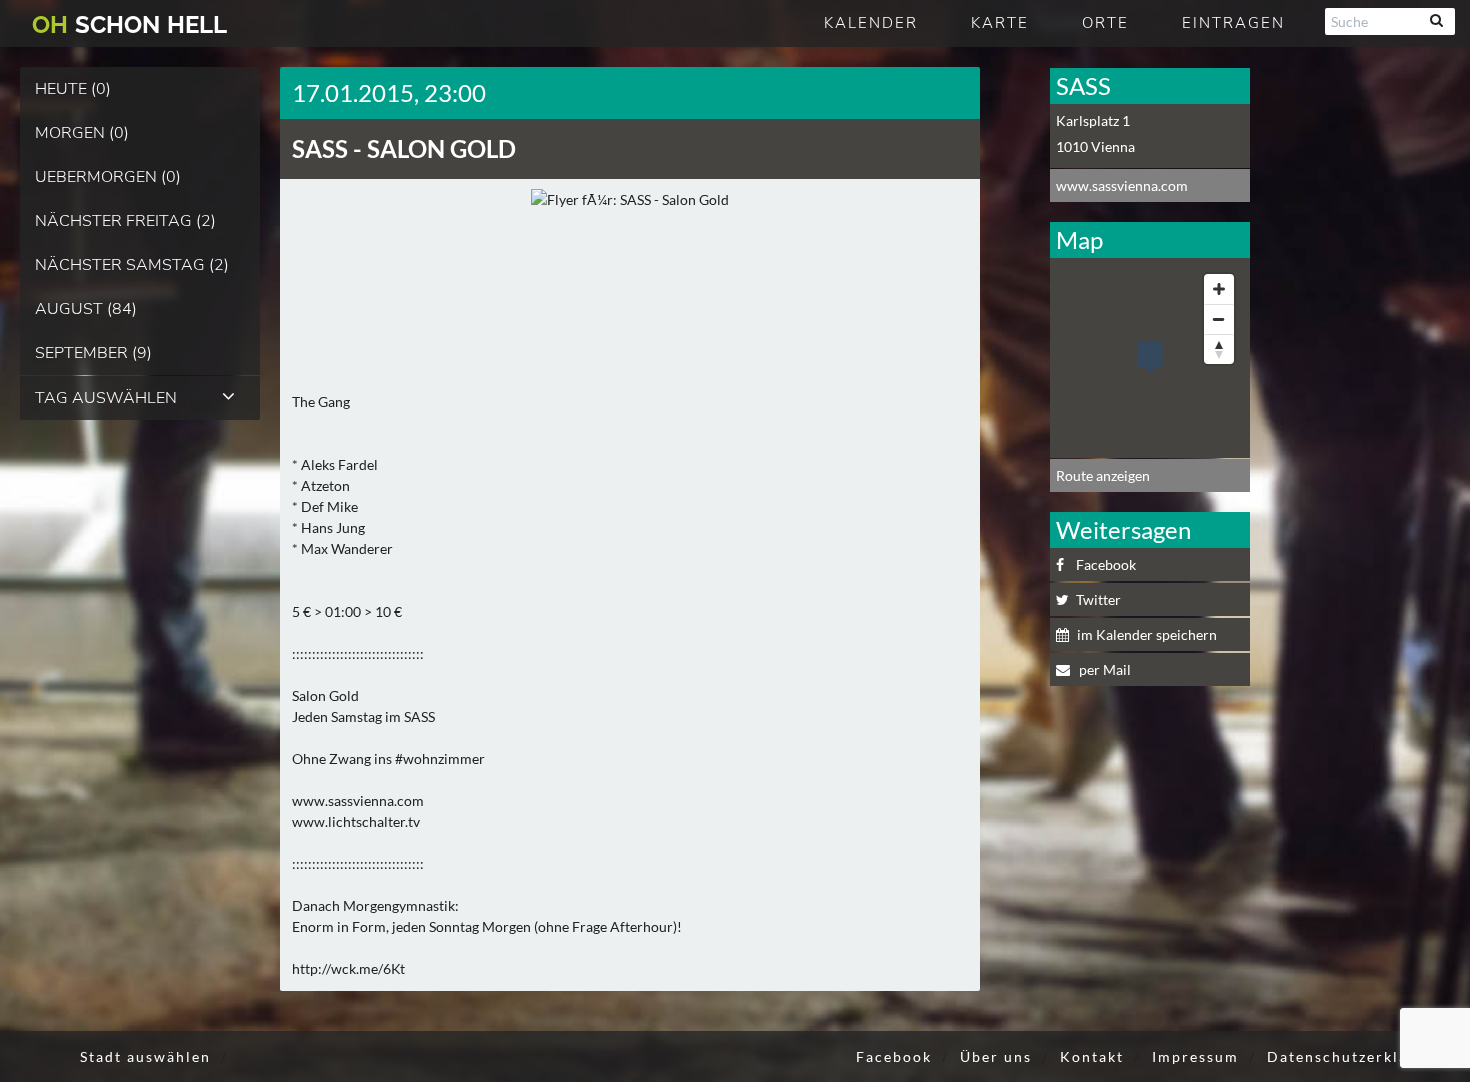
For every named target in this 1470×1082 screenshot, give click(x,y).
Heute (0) (73, 89)
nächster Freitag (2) (125, 221)
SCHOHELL (129, 24)
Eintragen (1233, 23)
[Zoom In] (1219, 289)
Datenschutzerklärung (1356, 1056)
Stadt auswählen (145, 1056)
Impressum (1195, 1056)
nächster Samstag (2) (132, 265)
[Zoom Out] (1219, 319)
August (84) (86, 309)
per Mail (1103, 669)
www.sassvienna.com (1122, 185)
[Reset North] (1219, 349)
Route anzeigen (1103, 475)
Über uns (996, 1056)
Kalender (871, 23)
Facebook (1106, 564)
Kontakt (1092, 1056)
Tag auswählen (106, 398)
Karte (1000, 23)
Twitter (1098, 599)
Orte (1105, 23)
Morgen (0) (82, 133)
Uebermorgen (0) (108, 177)
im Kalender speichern (1147, 634)
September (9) (93, 353)
